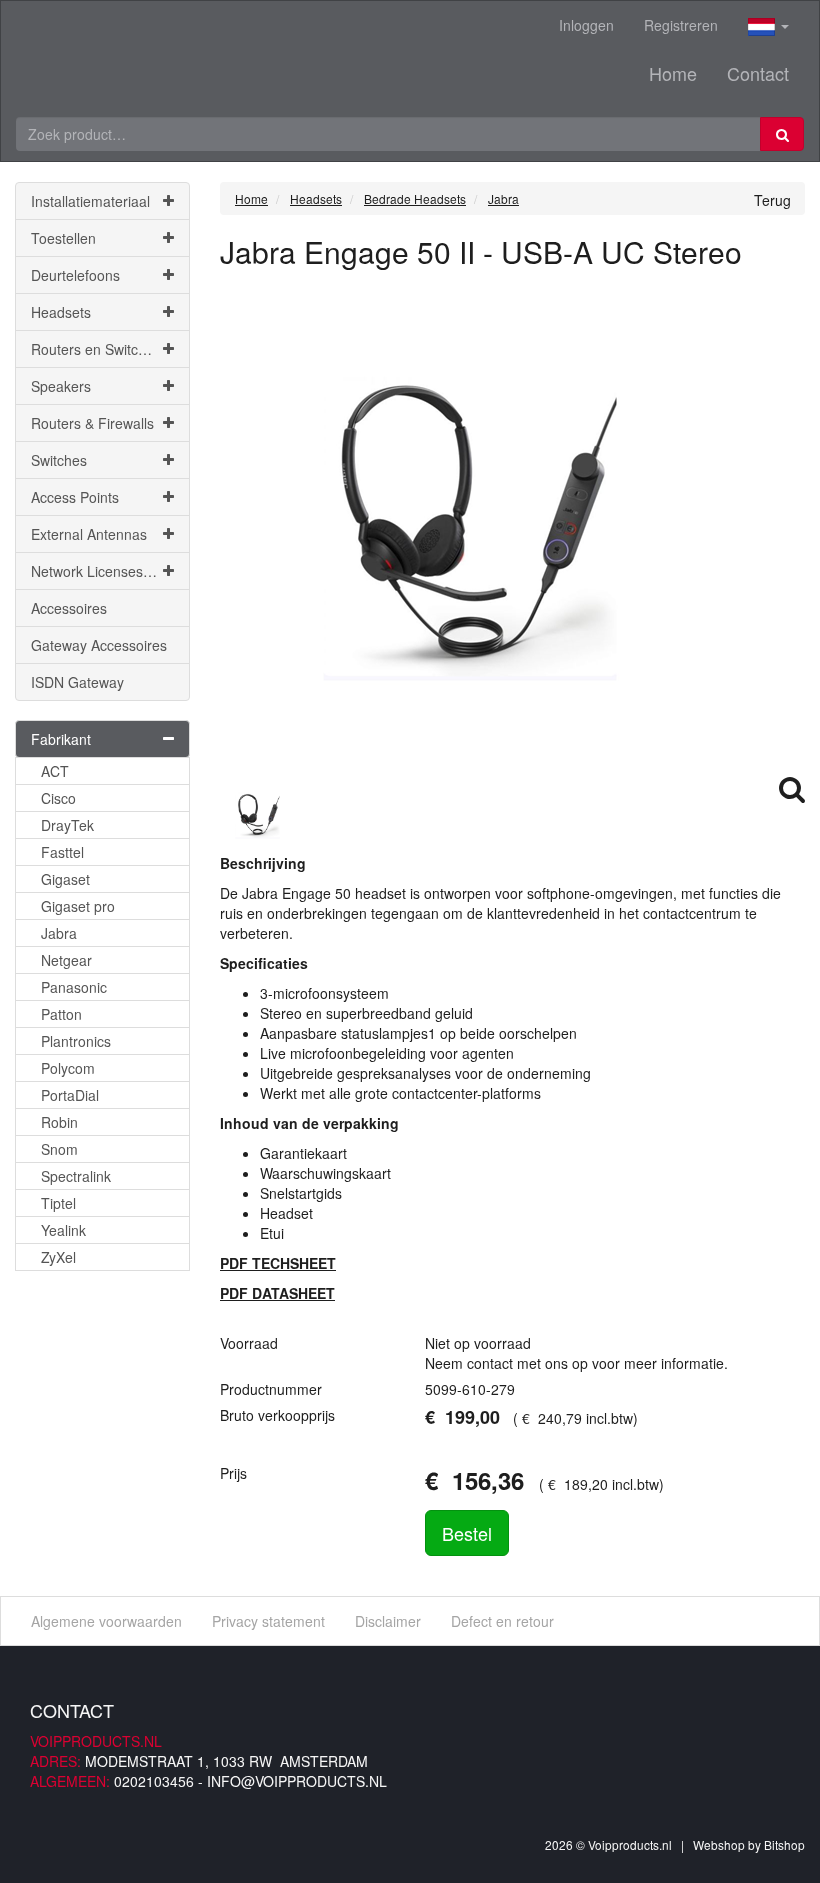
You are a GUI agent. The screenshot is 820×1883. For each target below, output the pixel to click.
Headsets (61, 312)
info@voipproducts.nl (297, 1781)
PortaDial (70, 1095)
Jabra (59, 933)
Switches (59, 460)
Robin (59, 1122)
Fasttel (62, 852)
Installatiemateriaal (90, 201)
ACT (55, 771)
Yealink (63, 1230)
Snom (59, 1149)
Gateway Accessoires (99, 645)
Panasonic (74, 987)
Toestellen (63, 238)
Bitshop (784, 1844)
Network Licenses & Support (110, 571)
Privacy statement (268, 1621)
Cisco (58, 798)
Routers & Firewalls (92, 423)
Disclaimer (388, 1621)
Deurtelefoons (75, 275)
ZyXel (58, 1257)
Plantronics (76, 1041)
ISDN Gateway (77, 682)
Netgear (66, 960)
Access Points (75, 497)
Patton (61, 1014)
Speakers (61, 386)
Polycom (68, 1068)
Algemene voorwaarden (106, 1621)
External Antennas (89, 534)
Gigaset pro (78, 906)
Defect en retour (502, 1621)
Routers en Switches (96, 349)
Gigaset (65, 879)
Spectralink (76, 1176)
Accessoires (69, 608)
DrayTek (67, 825)
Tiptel (58, 1203)
